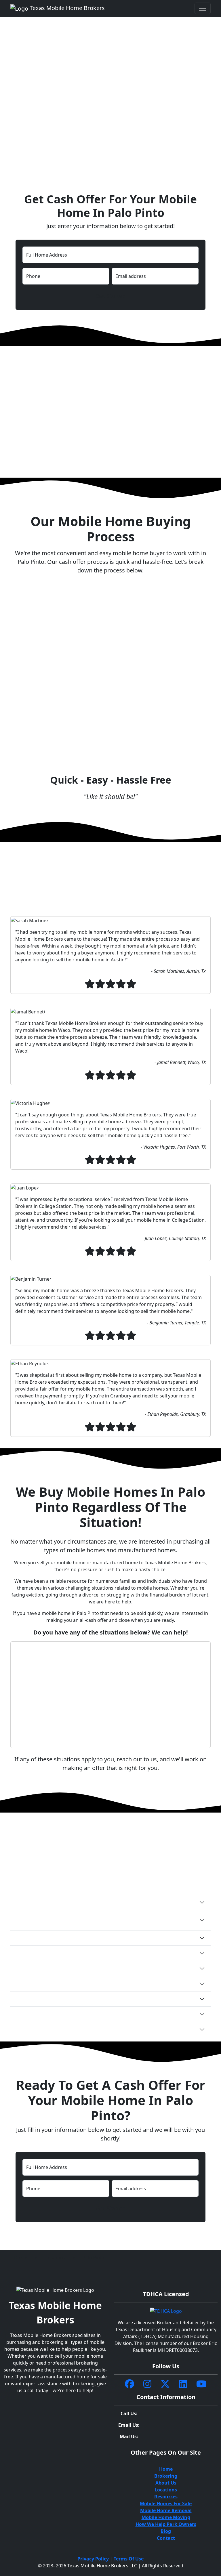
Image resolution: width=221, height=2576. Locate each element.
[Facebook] (129, 2384)
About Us (166, 2483)
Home (21, 2258)
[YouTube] (201, 2384)
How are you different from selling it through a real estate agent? (91, 2014)
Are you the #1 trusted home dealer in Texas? (68, 2029)
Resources (166, 2497)
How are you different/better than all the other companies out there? (96, 1902)
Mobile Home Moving (166, 2517)
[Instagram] (147, 2384)
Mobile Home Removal (166, 2510)
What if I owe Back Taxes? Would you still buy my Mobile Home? (89, 1983)
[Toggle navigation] (203, 8)
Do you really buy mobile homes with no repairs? (72, 1953)
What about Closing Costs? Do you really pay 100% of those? (85, 1968)
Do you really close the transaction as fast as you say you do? (86, 1938)
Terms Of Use (129, 2559)
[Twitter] (165, 2384)
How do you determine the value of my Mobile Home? (77, 1999)
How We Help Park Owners (166, 2524)
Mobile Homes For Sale (166, 2504)
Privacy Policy (93, 2559)
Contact (166, 2538)
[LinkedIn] (183, 2384)
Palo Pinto (93, 2258)
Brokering (166, 2476)
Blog (166, 2531)
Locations (55, 2258)
